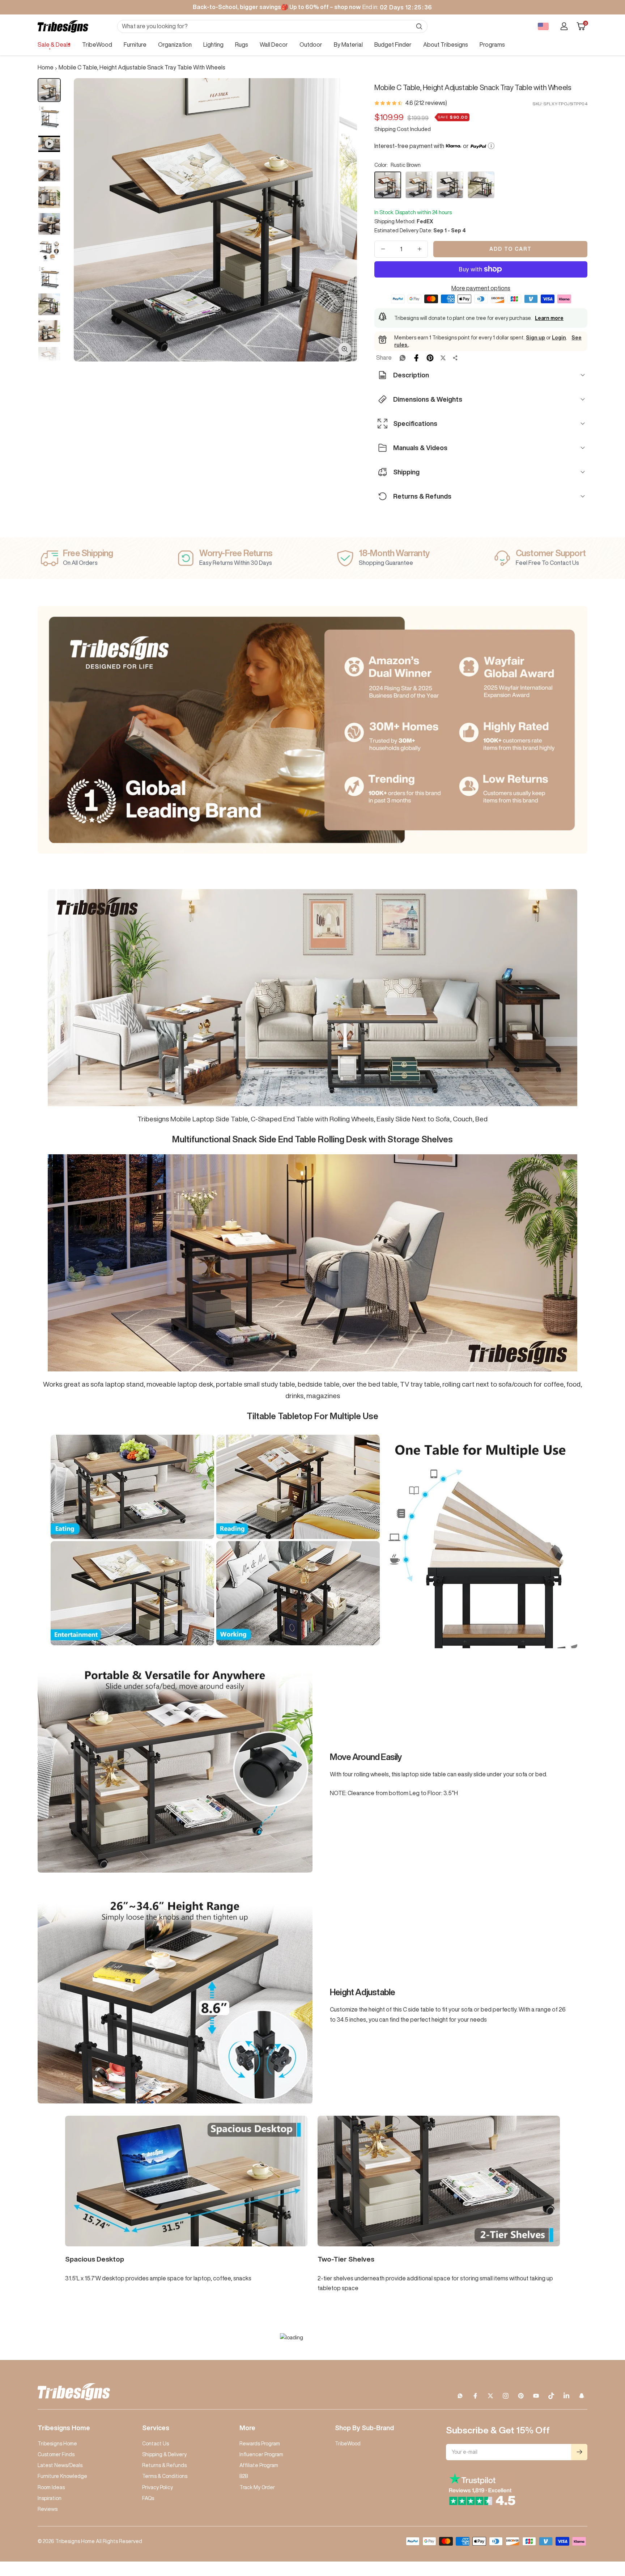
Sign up (535, 338)
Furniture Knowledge (62, 2476)
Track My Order (257, 2487)
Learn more (549, 318)
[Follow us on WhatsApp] (460, 2396)
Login (559, 338)
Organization (175, 45)
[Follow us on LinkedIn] (566, 2396)
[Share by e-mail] (455, 358)
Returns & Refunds (164, 2465)
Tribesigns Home (57, 2444)
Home (46, 67)
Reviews (48, 2509)
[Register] (579, 2452)
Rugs (242, 45)
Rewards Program (260, 2444)
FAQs (148, 2498)
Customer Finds (56, 2454)
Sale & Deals (54, 45)
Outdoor (311, 45)
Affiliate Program (259, 2465)
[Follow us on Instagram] (506, 2396)
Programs (492, 45)
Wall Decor (274, 45)
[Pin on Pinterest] (430, 358)
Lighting (213, 45)
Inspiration (50, 2498)
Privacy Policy (158, 2487)
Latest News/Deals (60, 2465)
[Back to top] (595, 2527)
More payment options (481, 288)
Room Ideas (51, 2487)
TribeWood (97, 45)
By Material (348, 45)
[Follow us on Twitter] (490, 2396)
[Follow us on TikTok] (551, 2396)
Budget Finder (393, 45)
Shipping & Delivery (164, 2454)
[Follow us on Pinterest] (521, 2396)
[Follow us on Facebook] (475, 2396)
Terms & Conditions (165, 2476)
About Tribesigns (446, 45)
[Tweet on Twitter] (443, 358)
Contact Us (156, 2444)
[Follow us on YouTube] (536, 2396)
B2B (244, 2476)
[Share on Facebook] (416, 358)
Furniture (135, 45)
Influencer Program (261, 2454)
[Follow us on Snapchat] (582, 2396)
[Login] (564, 26)
